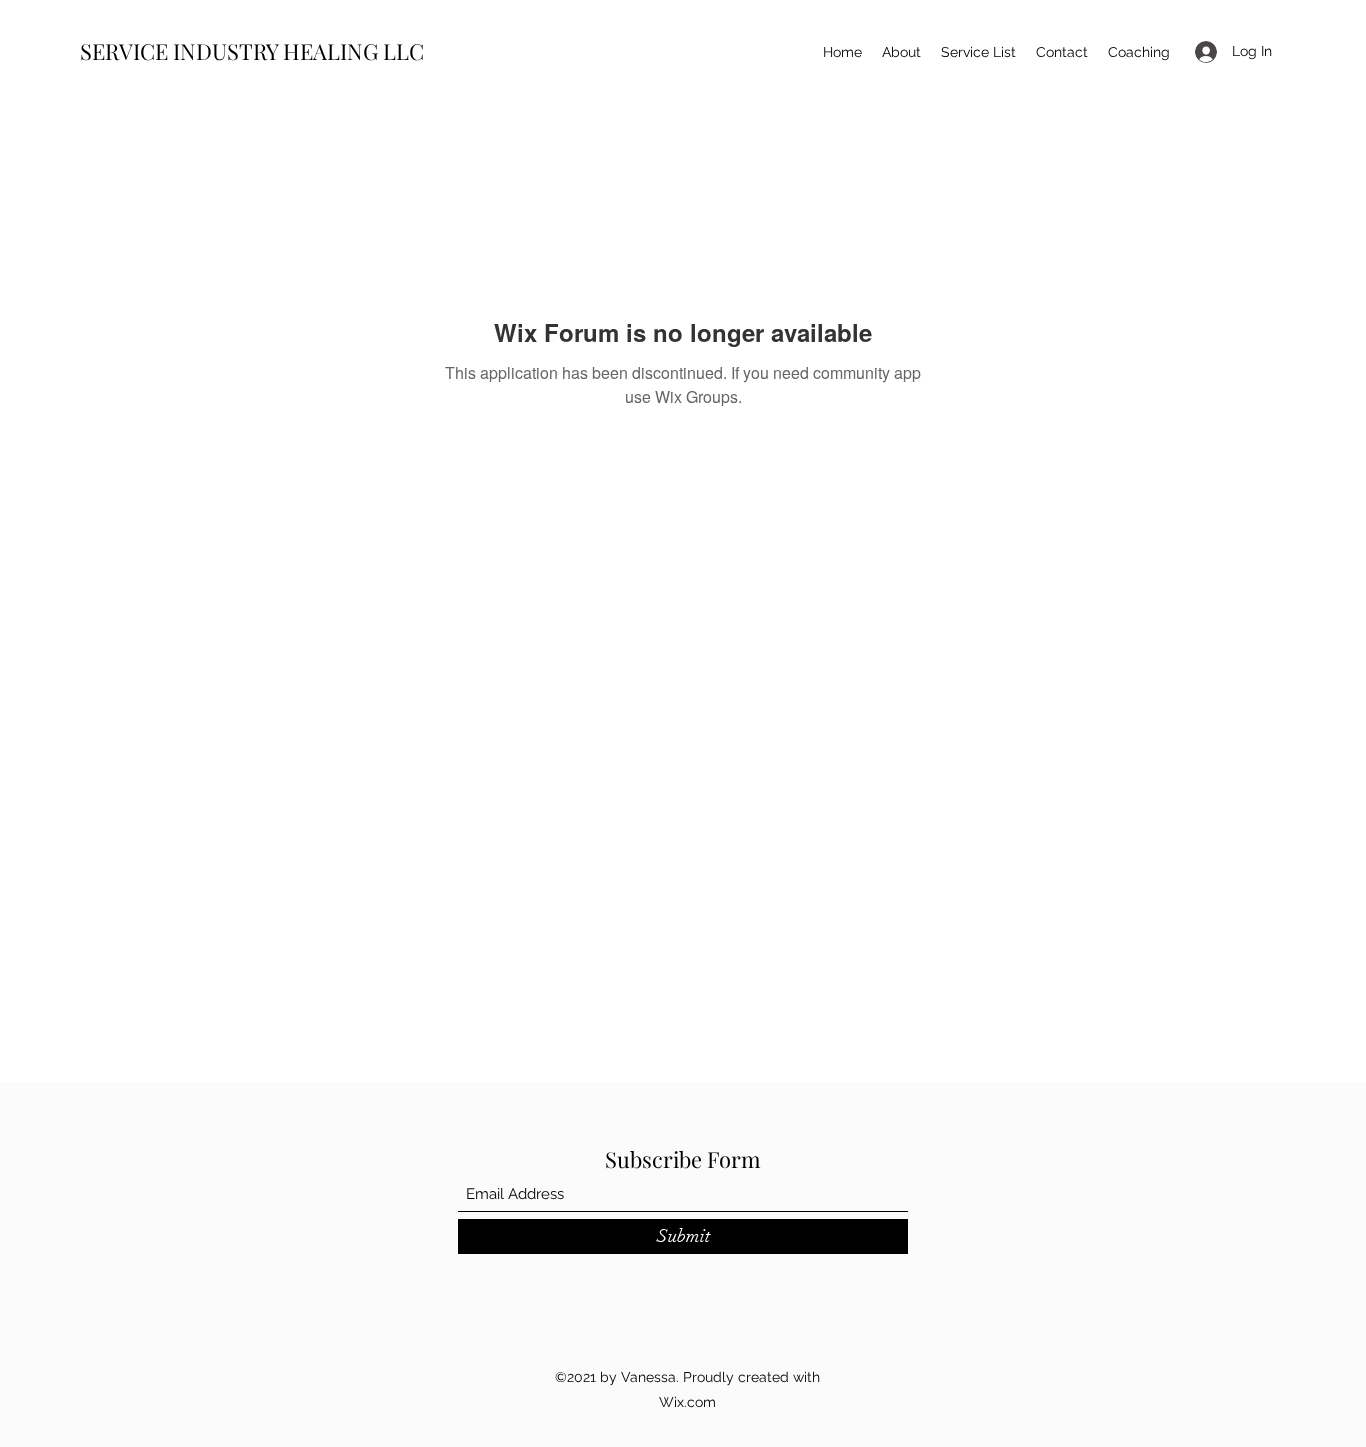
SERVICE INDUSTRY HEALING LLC (252, 51)
